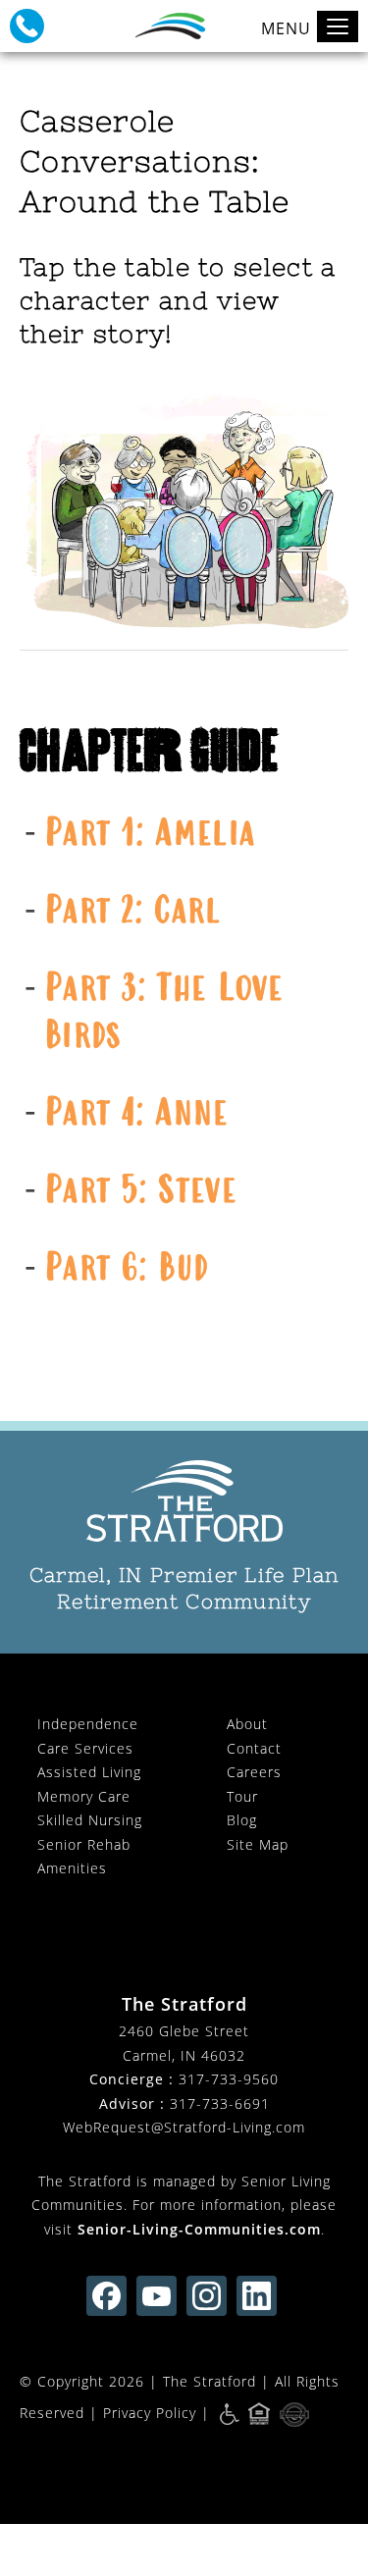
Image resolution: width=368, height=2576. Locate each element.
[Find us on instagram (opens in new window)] (207, 2296)
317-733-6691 (220, 2103)
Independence (88, 1724)
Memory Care (84, 1796)
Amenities (72, 1868)
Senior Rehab (84, 1844)
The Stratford (210, 2381)
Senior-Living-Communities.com (199, 2229)
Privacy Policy (150, 2413)
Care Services (85, 1748)
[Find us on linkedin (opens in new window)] (257, 2296)
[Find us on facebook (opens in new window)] (106, 2296)
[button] (27, 26)
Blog (242, 1820)
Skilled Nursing (90, 1820)
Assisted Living (89, 1772)
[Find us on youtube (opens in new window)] (157, 2296)
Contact (254, 1748)
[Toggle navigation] (338, 26)
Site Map (258, 1844)
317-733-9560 (229, 2079)
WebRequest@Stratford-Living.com (184, 2127)
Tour (242, 1796)
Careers (254, 1772)
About (247, 1724)
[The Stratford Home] (184, 1501)
